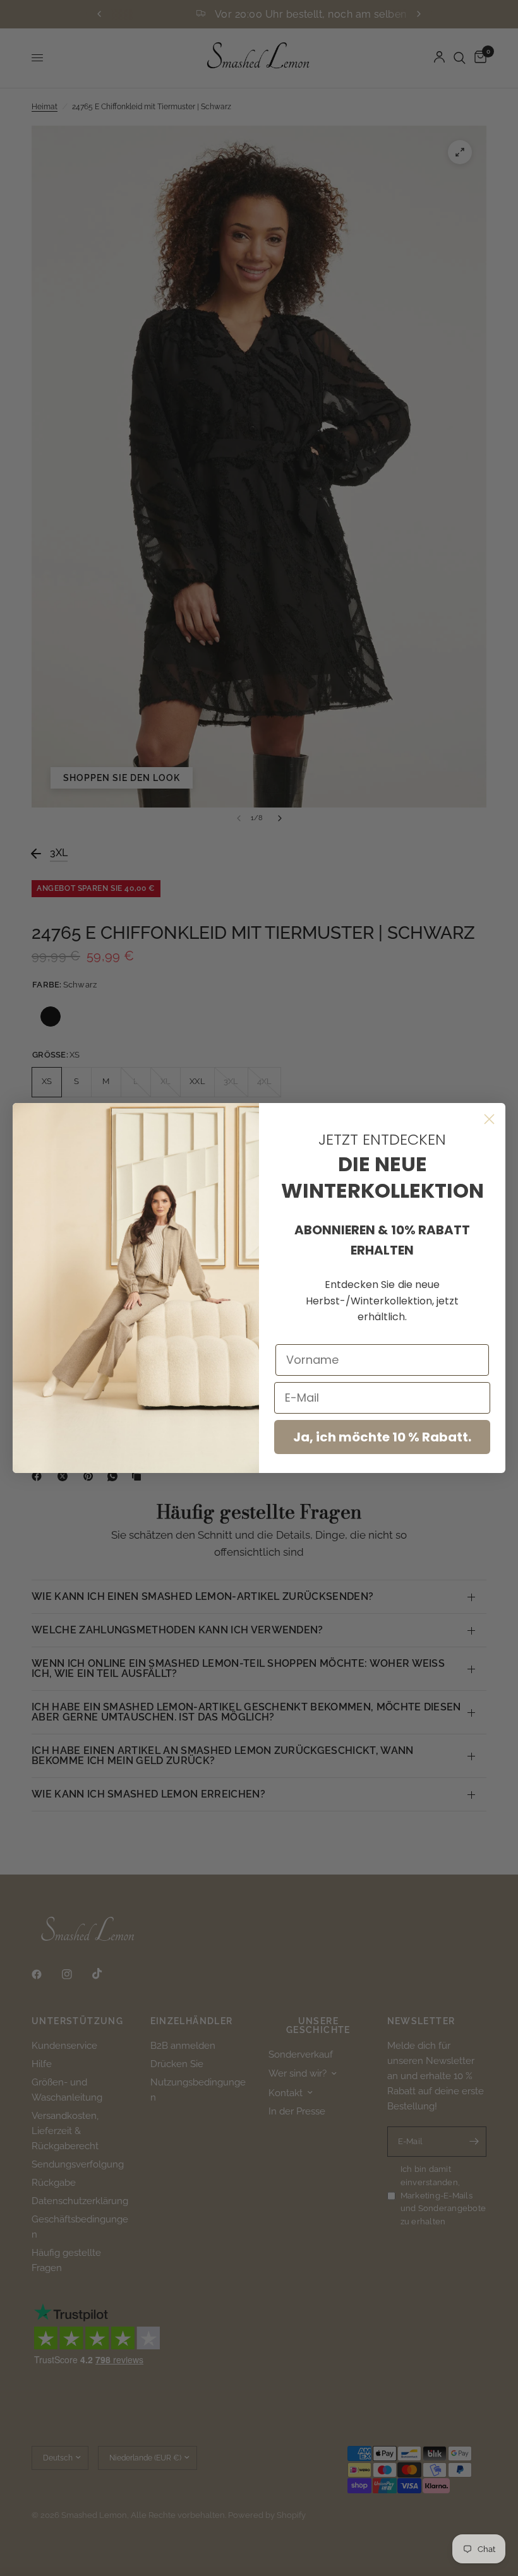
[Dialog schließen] (489, 1119)
